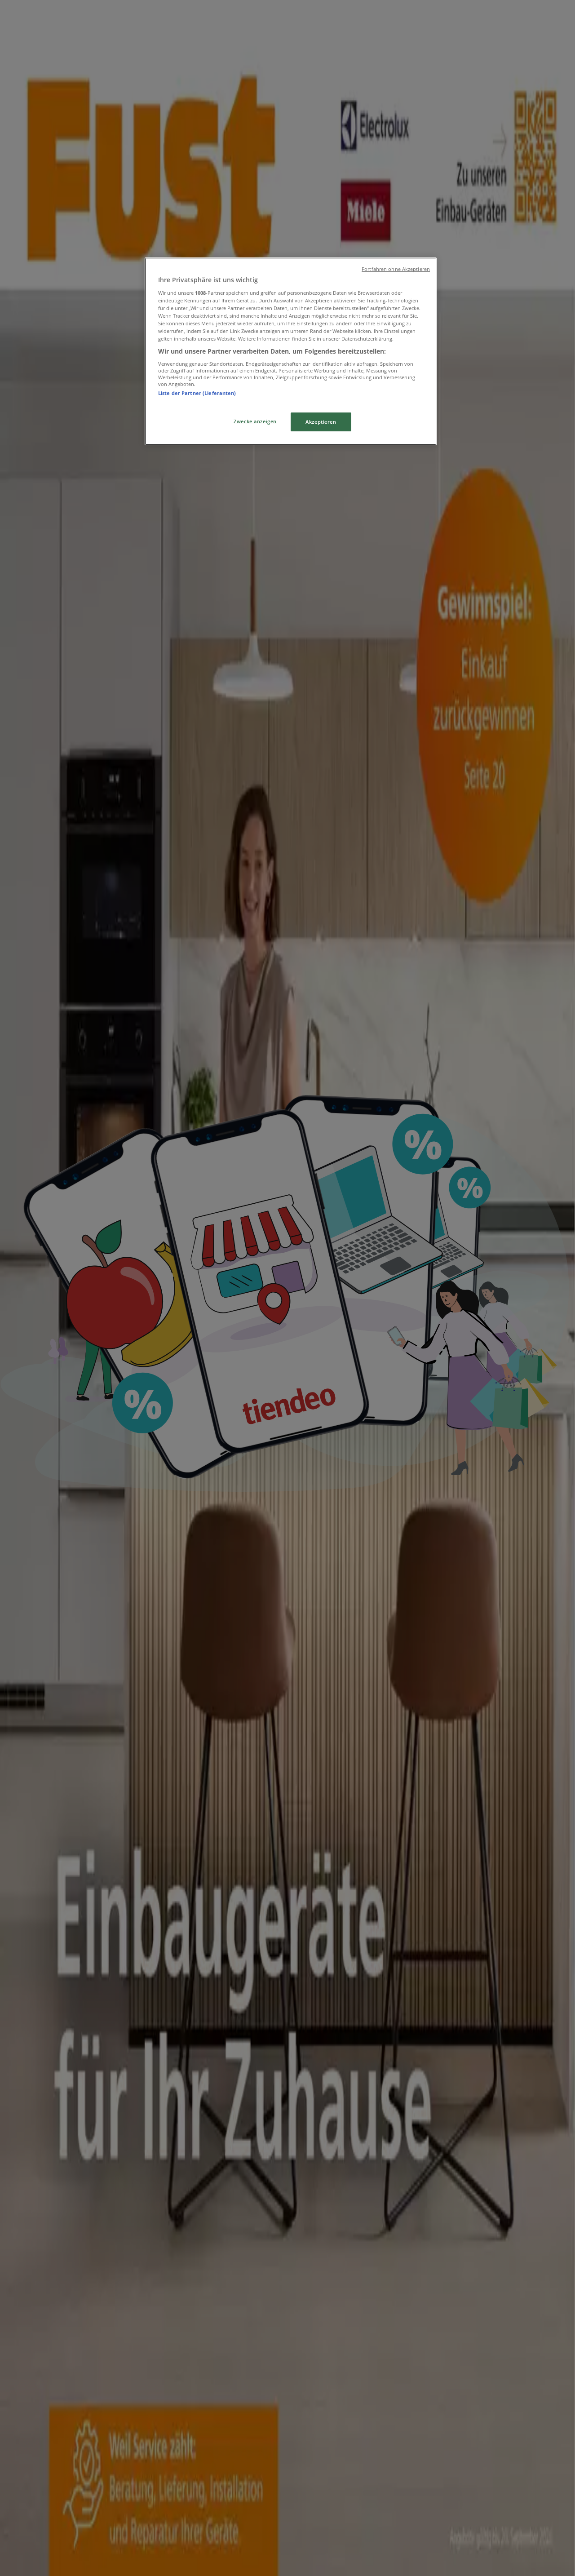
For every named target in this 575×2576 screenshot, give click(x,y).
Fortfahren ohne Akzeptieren (396, 269)
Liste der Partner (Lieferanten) (197, 393)
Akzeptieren (321, 422)
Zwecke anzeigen (255, 421)
